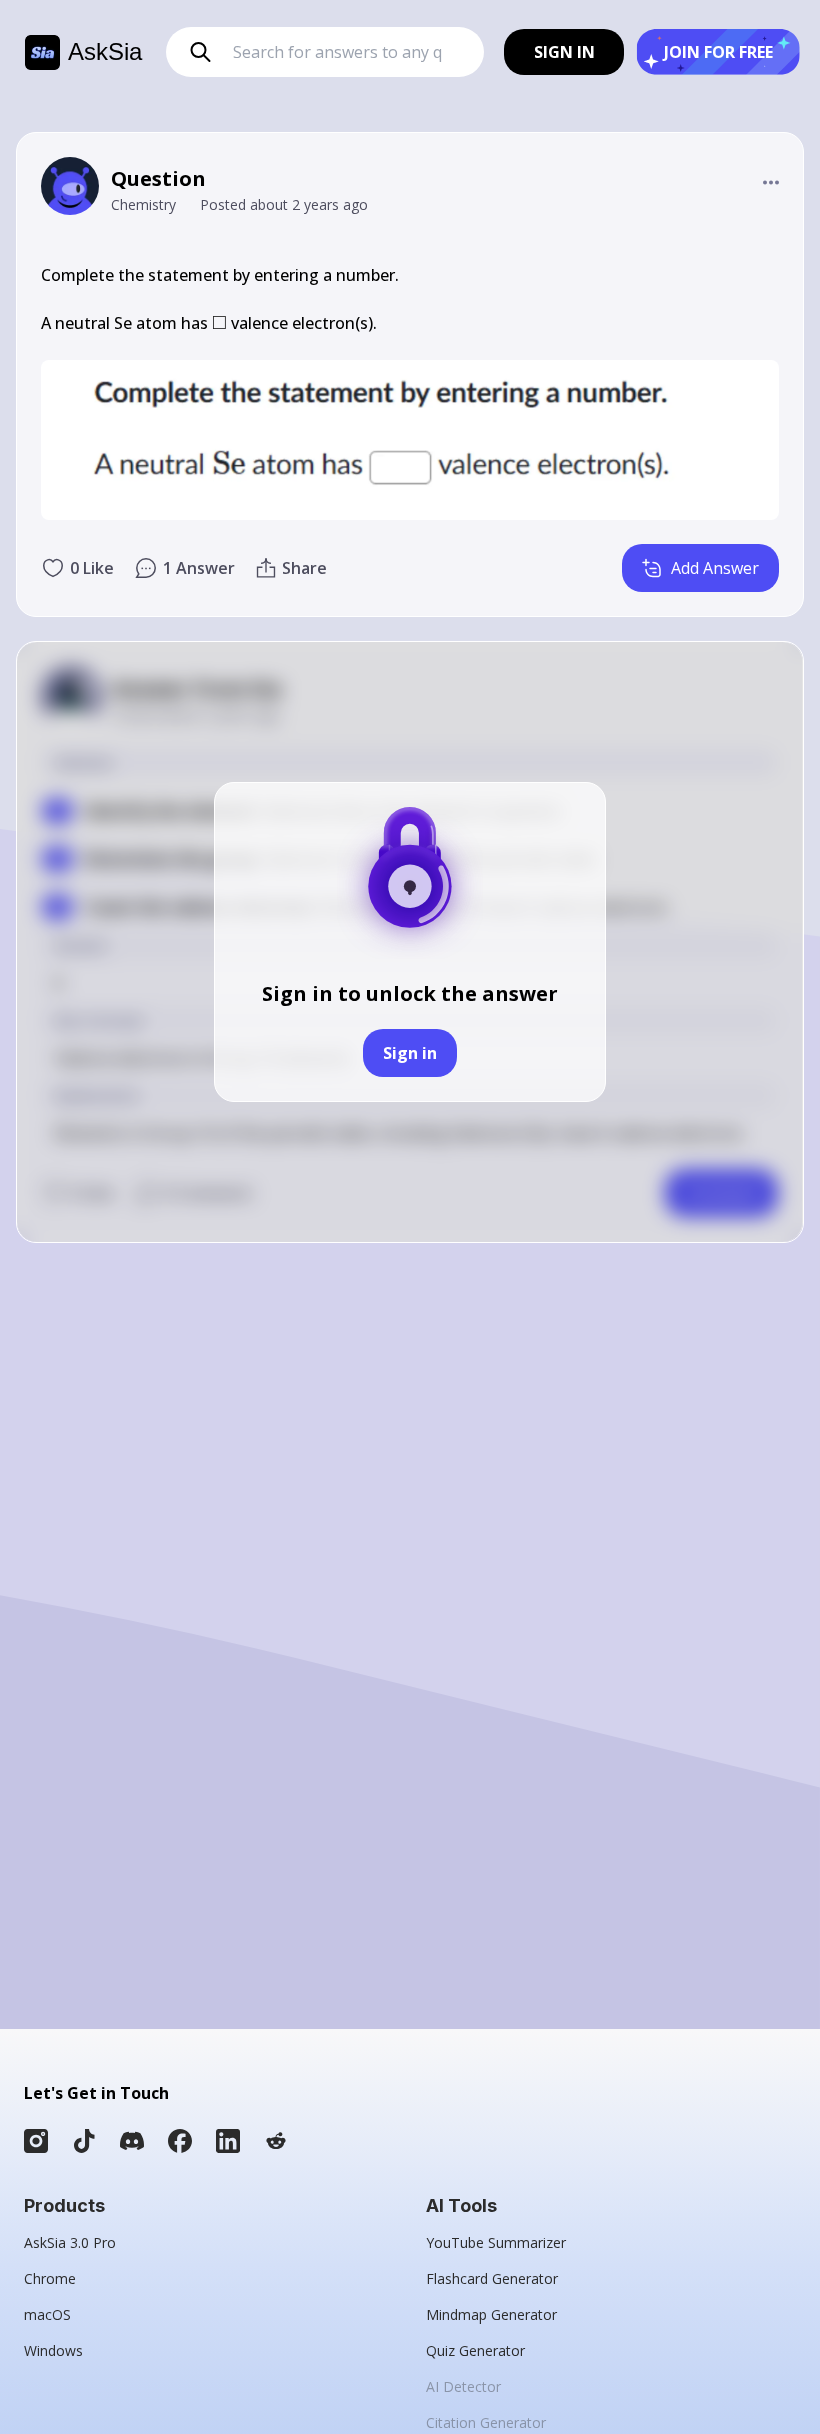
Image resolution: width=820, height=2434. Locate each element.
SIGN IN (564, 52)
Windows (53, 2350)
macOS (47, 2314)
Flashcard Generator (492, 2278)
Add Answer (715, 568)
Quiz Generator (475, 2350)
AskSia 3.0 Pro (70, 2242)
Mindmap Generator (491, 2314)
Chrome (50, 2278)
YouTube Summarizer (496, 2242)
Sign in (410, 1053)
